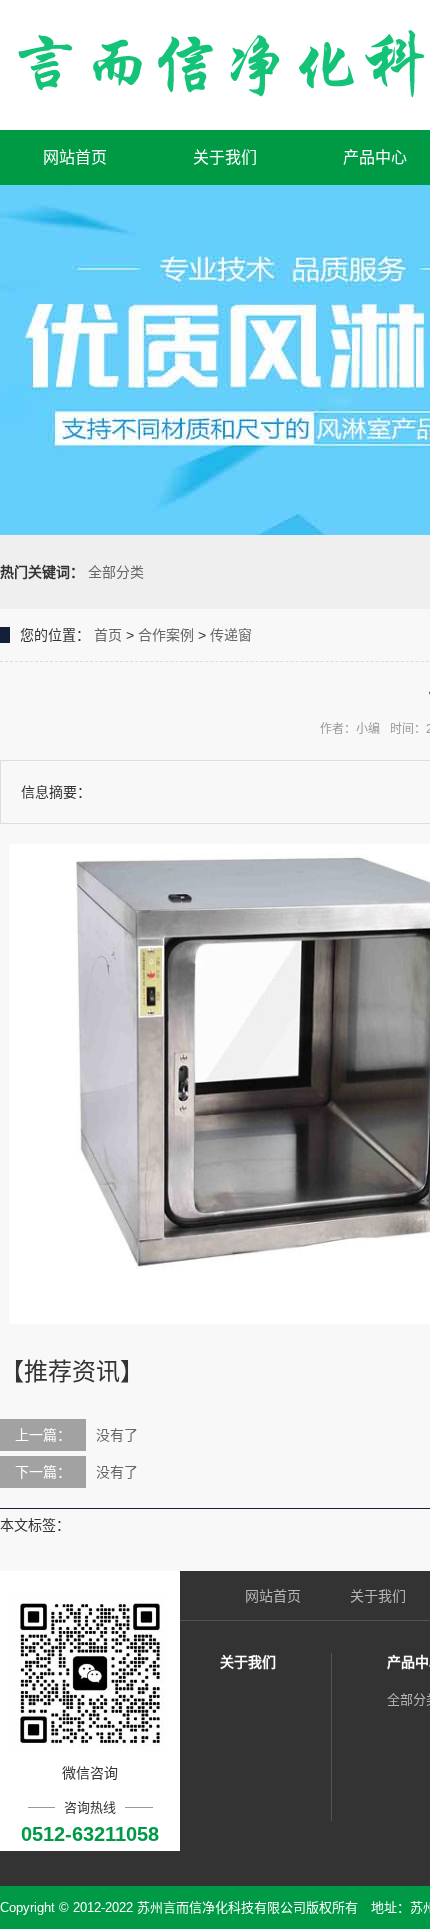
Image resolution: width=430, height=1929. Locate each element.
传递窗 (231, 635)
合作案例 (166, 635)
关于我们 (225, 157)
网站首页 (75, 157)
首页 (108, 635)
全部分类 (116, 572)
